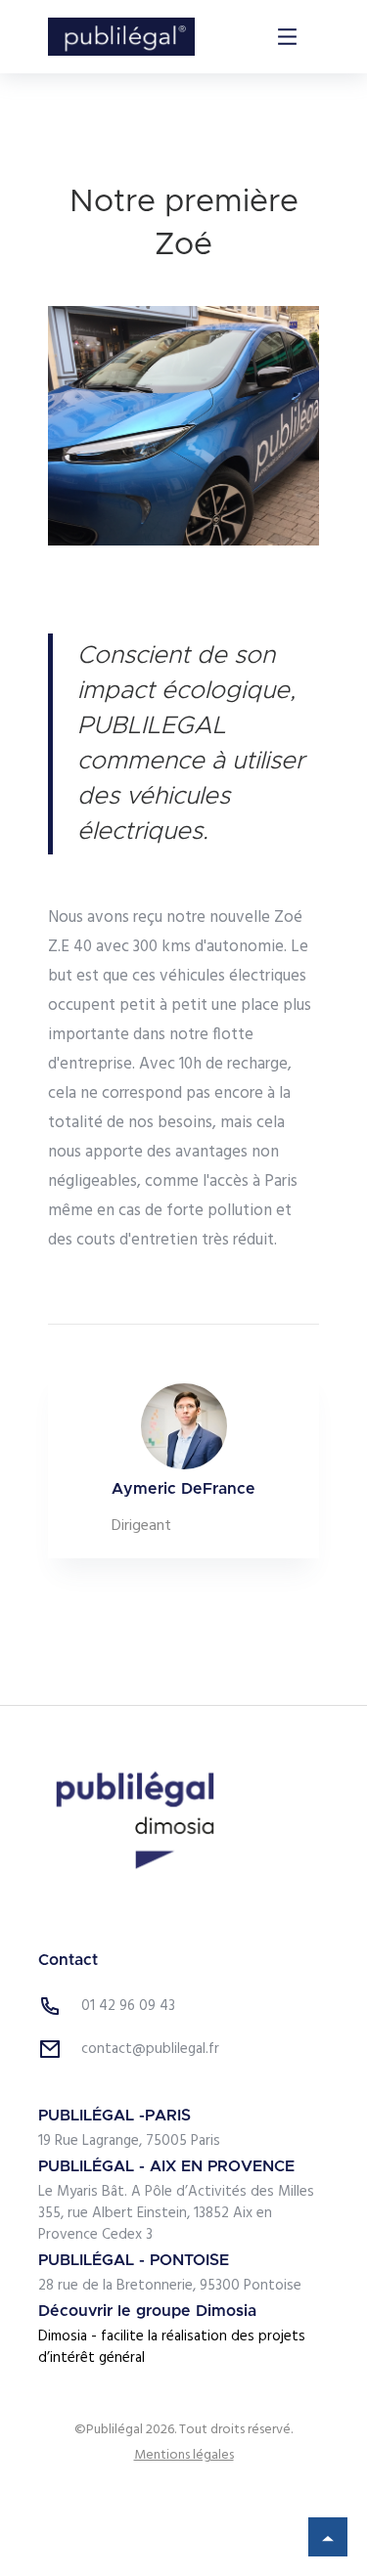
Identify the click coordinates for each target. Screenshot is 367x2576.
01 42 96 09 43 (128, 2006)
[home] (121, 37)
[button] (287, 37)
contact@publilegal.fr (150, 2049)
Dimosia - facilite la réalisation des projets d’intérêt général (172, 2347)
